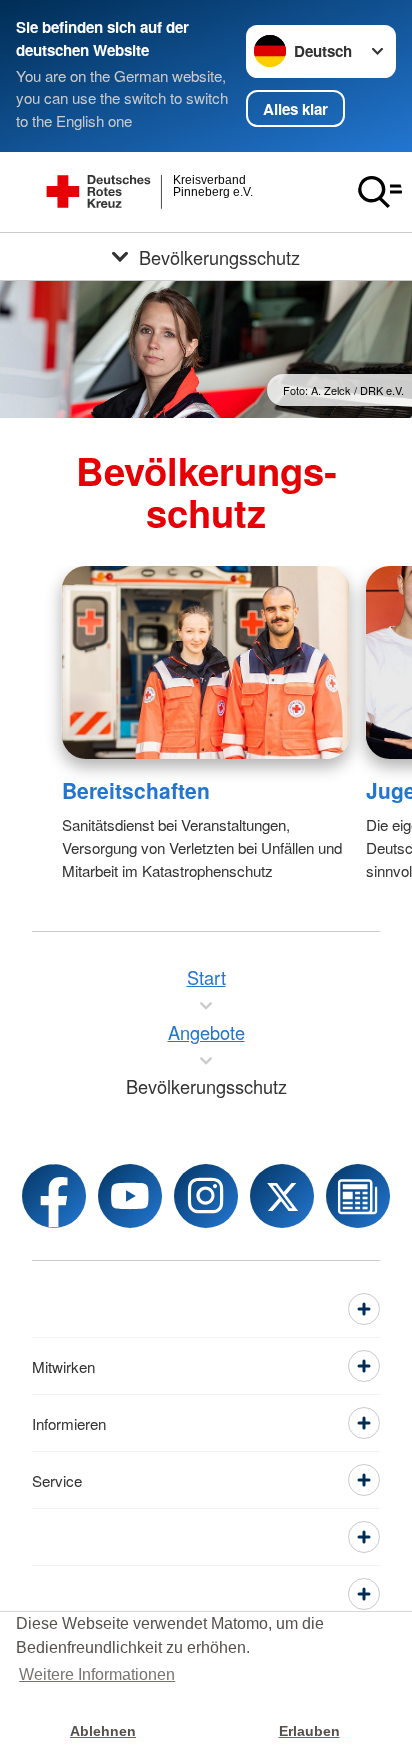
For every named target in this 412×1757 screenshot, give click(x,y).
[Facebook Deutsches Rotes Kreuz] (54, 1196)
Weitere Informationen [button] (97, 1674)
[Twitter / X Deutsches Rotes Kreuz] (282, 1196)
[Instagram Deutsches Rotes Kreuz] (206, 1196)
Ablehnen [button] (103, 1731)
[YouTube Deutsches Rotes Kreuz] (130, 1196)
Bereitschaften (136, 790)
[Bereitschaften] (206, 662)
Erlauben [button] (309, 1731)
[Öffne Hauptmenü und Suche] (380, 192)
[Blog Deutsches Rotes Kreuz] (358, 1196)
